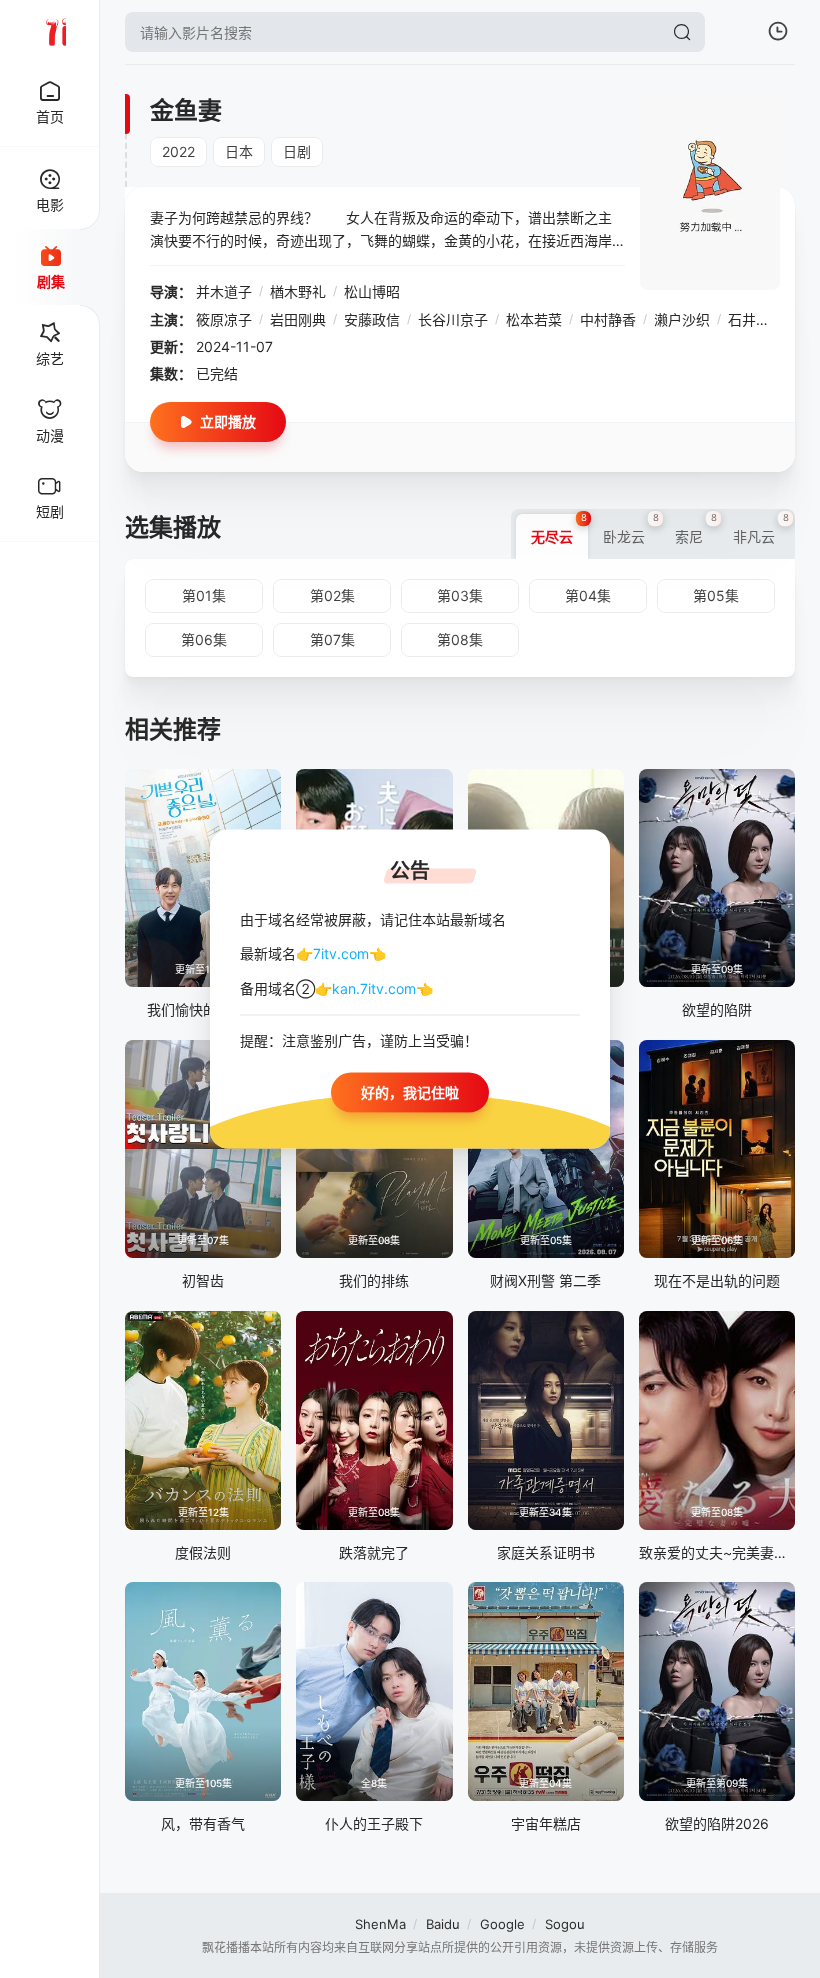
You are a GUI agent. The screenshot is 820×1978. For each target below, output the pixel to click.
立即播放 (228, 421)
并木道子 (224, 291)
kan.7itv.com (374, 987)
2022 (178, 151)
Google (502, 1924)
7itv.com (341, 953)
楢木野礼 (298, 291)
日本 (239, 151)
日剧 (297, 151)
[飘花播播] (50, 32)
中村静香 (608, 319)
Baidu (443, 1924)
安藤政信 (372, 319)
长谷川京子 (453, 319)
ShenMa (380, 1924)
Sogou (565, 1924)
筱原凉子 (224, 319)
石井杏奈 (756, 319)
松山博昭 (372, 291)
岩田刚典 (298, 319)
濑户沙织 (682, 319)
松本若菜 (534, 319)
